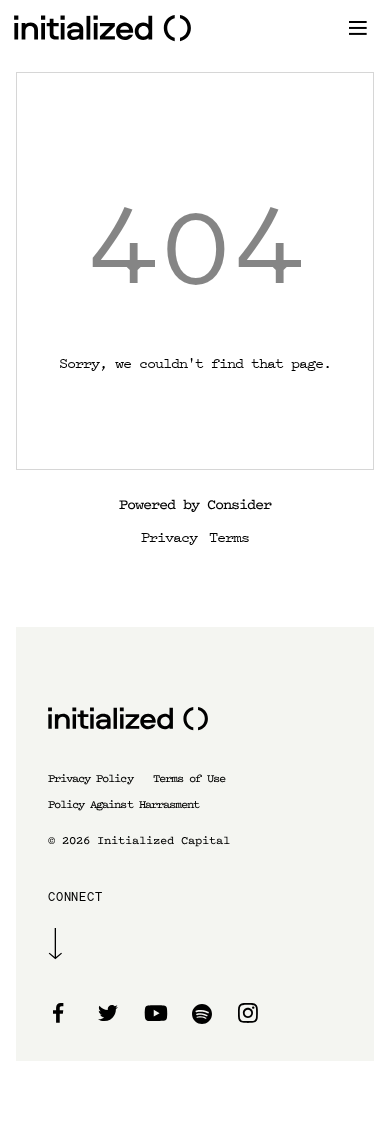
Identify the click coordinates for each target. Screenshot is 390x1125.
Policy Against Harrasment (123, 804)
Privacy (169, 536)
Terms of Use (189, 778)
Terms (229, 536)
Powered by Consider (195, 504)
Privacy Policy (90, 778)
